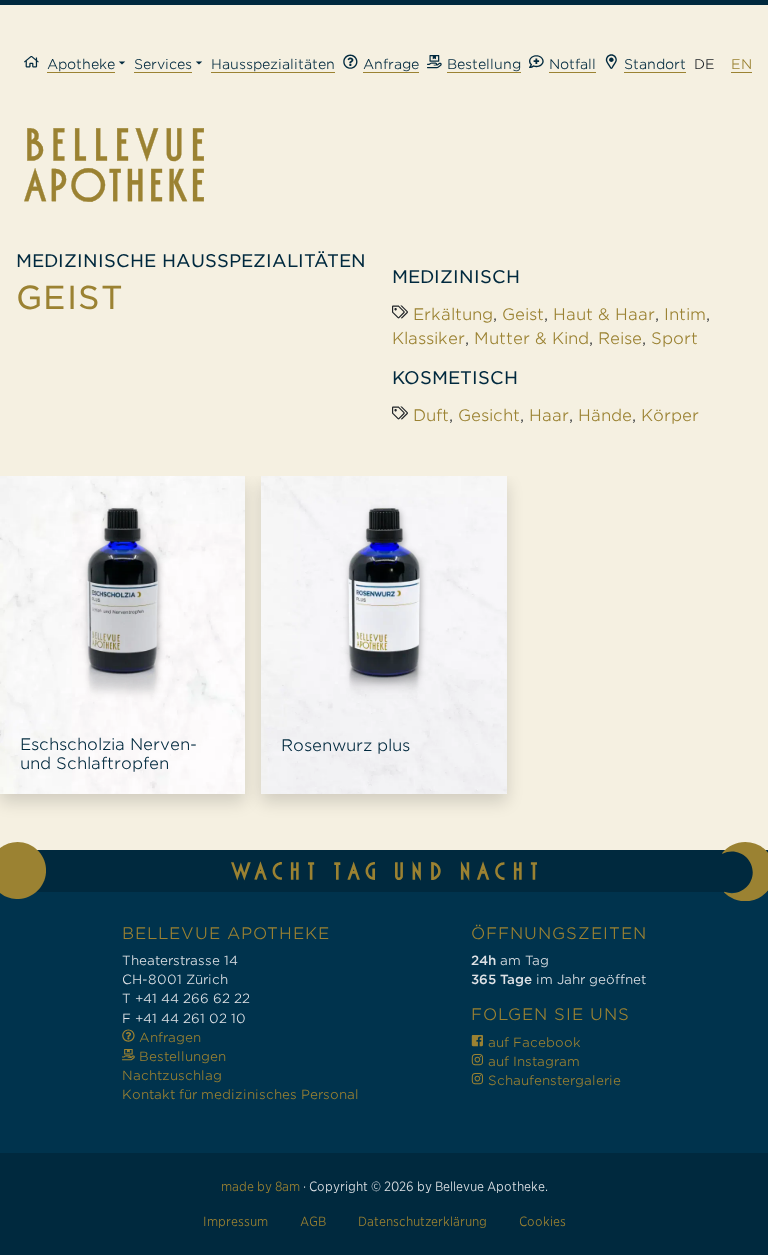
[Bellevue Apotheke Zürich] (384, 165)
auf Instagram (532, 1061)
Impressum (235, 1221)
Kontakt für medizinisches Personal (240, 1094)
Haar (549, 415)
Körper (670, 415)
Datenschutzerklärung (422, 1221)
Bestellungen (180, 1056)
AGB (313, 1221)
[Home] (35, 64)
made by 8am (260, 1186)
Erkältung (453, 314)
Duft (431, 415)
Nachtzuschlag (172, 1075)
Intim (685, 314)
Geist (523, 314)
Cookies (542, 1221)
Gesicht (489, 415)
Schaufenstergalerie (552, 1080)
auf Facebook (532, 1042)
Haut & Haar (604, 314)
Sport (674, 338)
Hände (605, 415)
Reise (620, 338)
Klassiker (428, 338)
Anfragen (168, 1037)
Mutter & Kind (531, 338)
